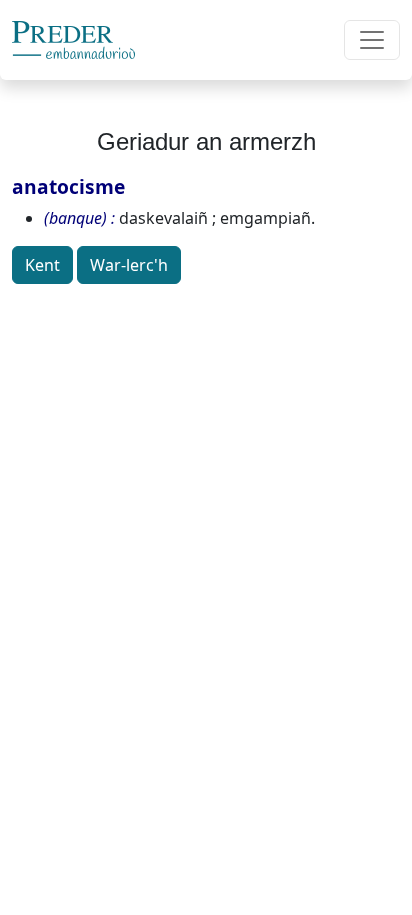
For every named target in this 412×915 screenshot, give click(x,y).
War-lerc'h (129, 265)
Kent (42, 265)
